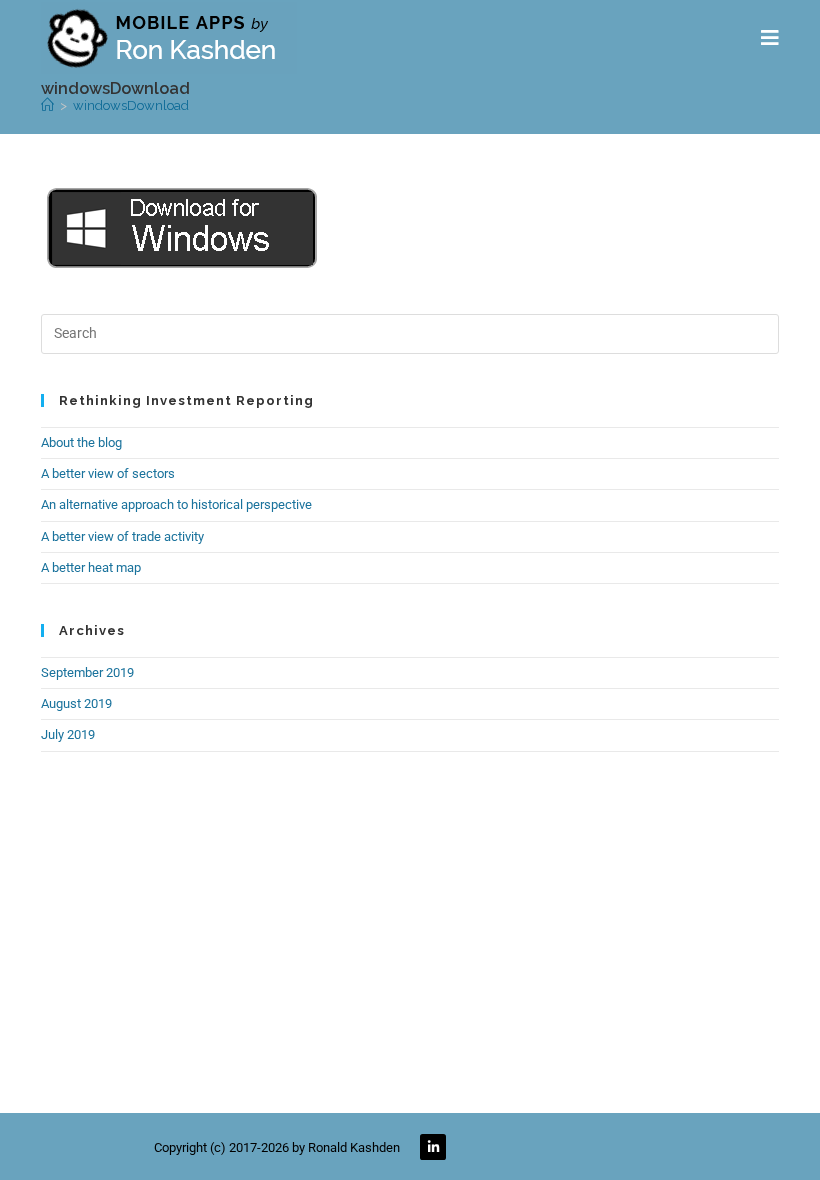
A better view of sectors (108, 473)
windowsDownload (131, 105)
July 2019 (68, 734)
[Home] (47, 105)
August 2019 (76, 703)
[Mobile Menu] (770, 38)
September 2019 (87, 672)
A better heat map (91, 567)
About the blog (81, 442)
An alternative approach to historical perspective (176, 504)
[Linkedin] (433, 1147)
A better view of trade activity (122, 536)
